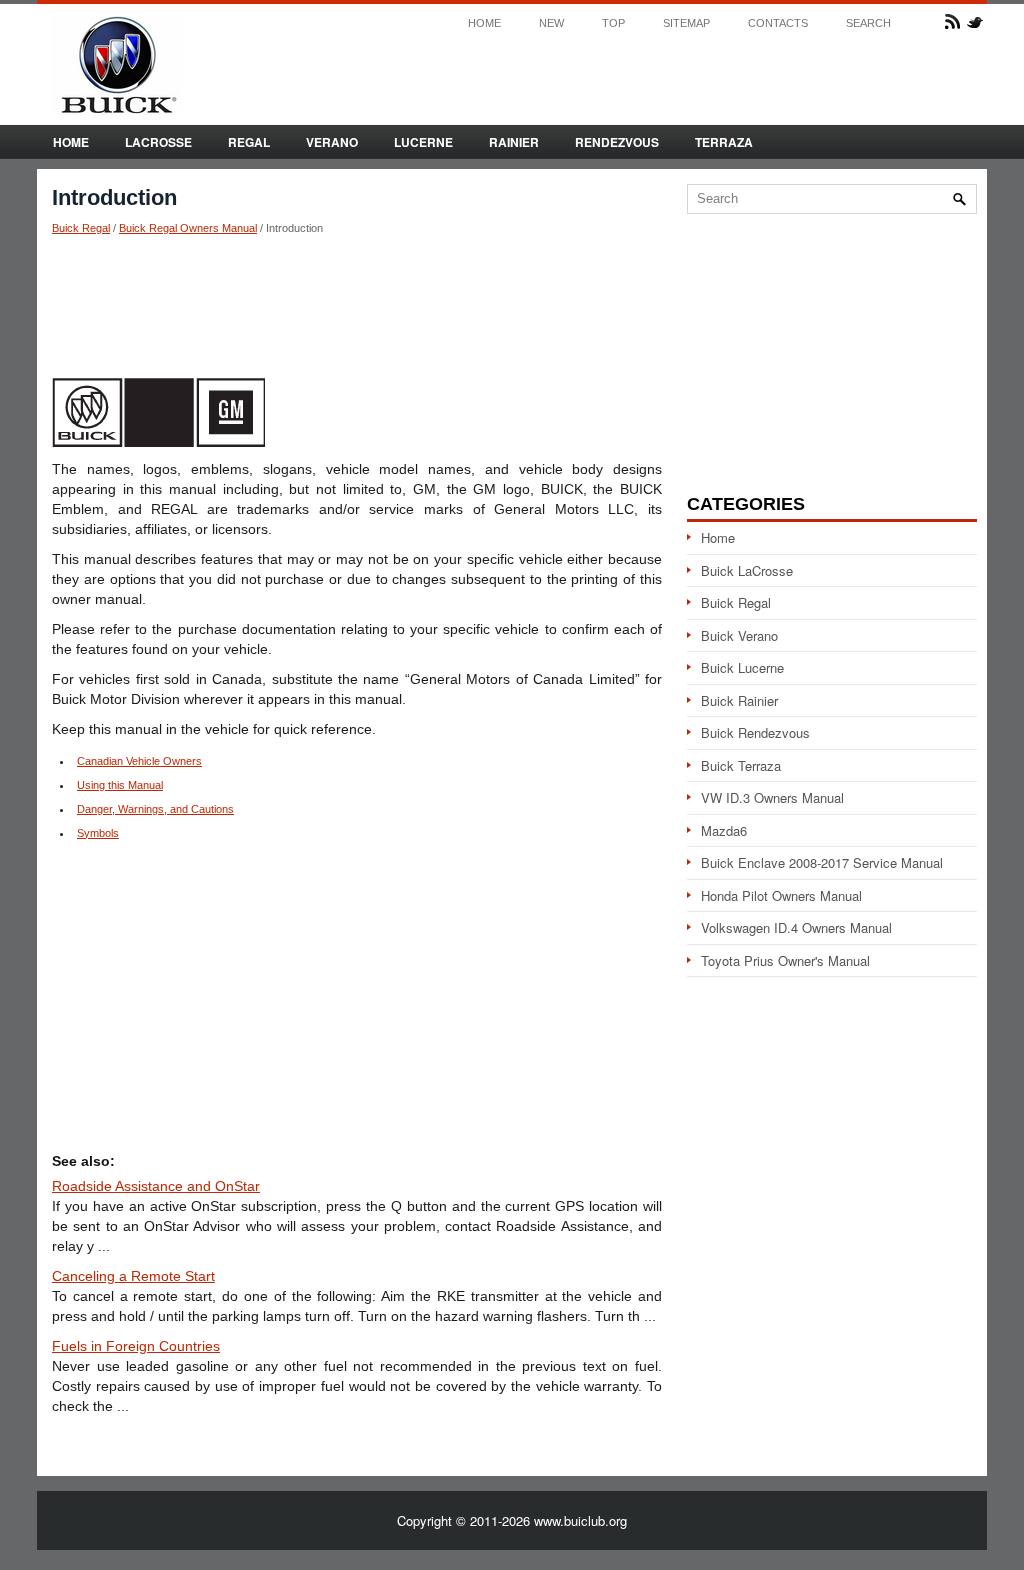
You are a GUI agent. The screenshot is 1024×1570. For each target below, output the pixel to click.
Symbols (98, 833)
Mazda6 (724, 830)
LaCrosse (158, 142)
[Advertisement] (357, 305)
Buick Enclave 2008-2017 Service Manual (822, 862)
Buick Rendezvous (755, 732)
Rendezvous (617, 142)
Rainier (514, 142)
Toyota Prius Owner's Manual (785, 960)
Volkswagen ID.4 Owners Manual (796, 927)
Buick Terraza (741, 765)
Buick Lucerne (742, 667)
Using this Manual (120, 785)
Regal (249, 142)
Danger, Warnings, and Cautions (155, 809)
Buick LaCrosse (747, 570)
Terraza (724, 142)
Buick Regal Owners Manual (188, 228)
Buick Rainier (739, 700)
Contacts (778, 23)
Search (868, 23)
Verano (332, 142)
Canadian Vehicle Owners (139, 761)
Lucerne (423, 142)
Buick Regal (81, 228)
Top (613, 23)
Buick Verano (739, 635)
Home (484, 23)
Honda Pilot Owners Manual (781, 895)
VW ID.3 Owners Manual (772, 797)
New (551, 23)
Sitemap (686, 23)
